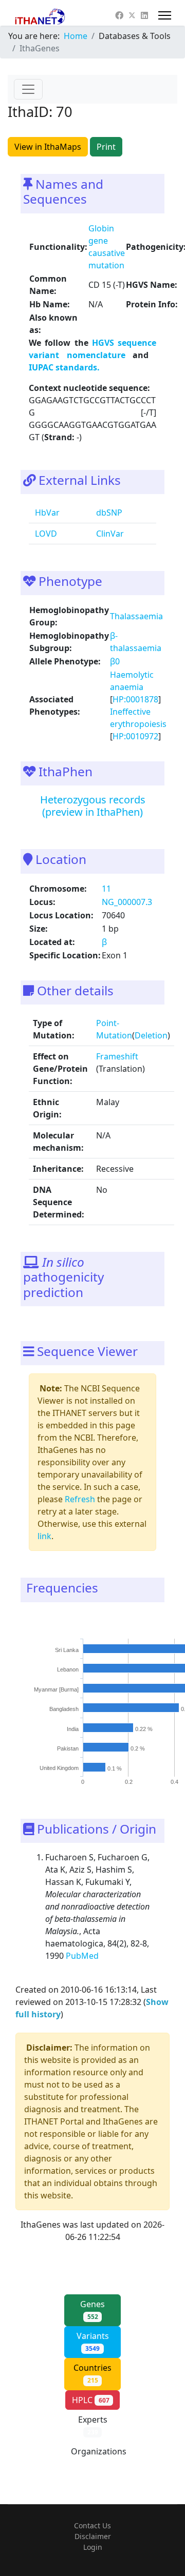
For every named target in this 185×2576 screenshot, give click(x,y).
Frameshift (117, 1056)
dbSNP (108, 513)
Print (106, 147)
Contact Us (92, 2525)
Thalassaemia (136, 616)
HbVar (46, 513)
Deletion (151, 1035)
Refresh (80, 1499)
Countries (92, 2373)
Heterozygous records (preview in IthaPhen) (93, 806)
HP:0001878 (135, 699)
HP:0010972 (135, 736)
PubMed (83, 1956)
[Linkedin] (144, 15)
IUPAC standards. (64, 367)
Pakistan (68, 1748)
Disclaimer (93, 2536)
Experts (93, 2425)
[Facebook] (119, 15)
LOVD (45, 534)
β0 (115, 661)
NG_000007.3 (127, 902)
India (73, 1728)
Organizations (99, 2457)
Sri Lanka (67, 1649)
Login (93, 2547)
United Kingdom (59, 1768)
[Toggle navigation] (28, 89)
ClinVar (109, 534)
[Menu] (165, 15)
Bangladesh (64, 1709)
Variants (93, 2342)
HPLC (91, 2400)
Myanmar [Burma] (56, 1689)
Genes (92, 2310)
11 (106, 889)
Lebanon (68, 1669)
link (44, 1536)
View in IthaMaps (48, 147)
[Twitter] (132, 15)
